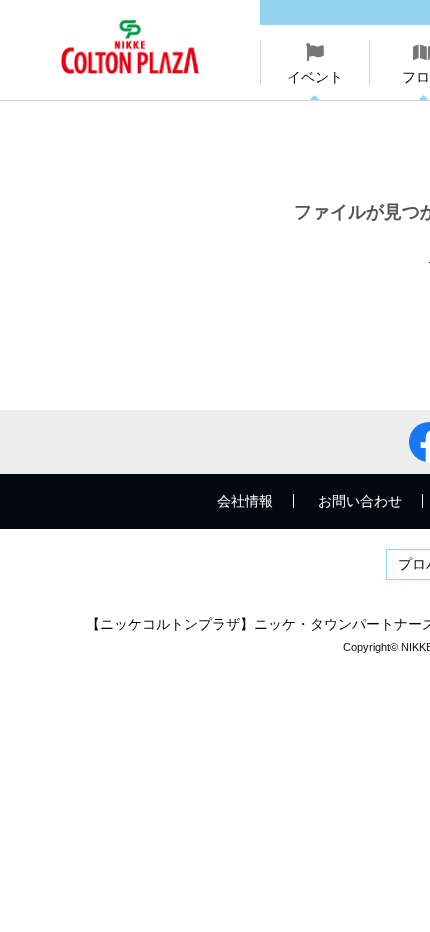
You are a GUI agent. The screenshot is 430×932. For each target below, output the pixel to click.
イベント (315, 77)
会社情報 (245, 501)
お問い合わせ (360, 501)
